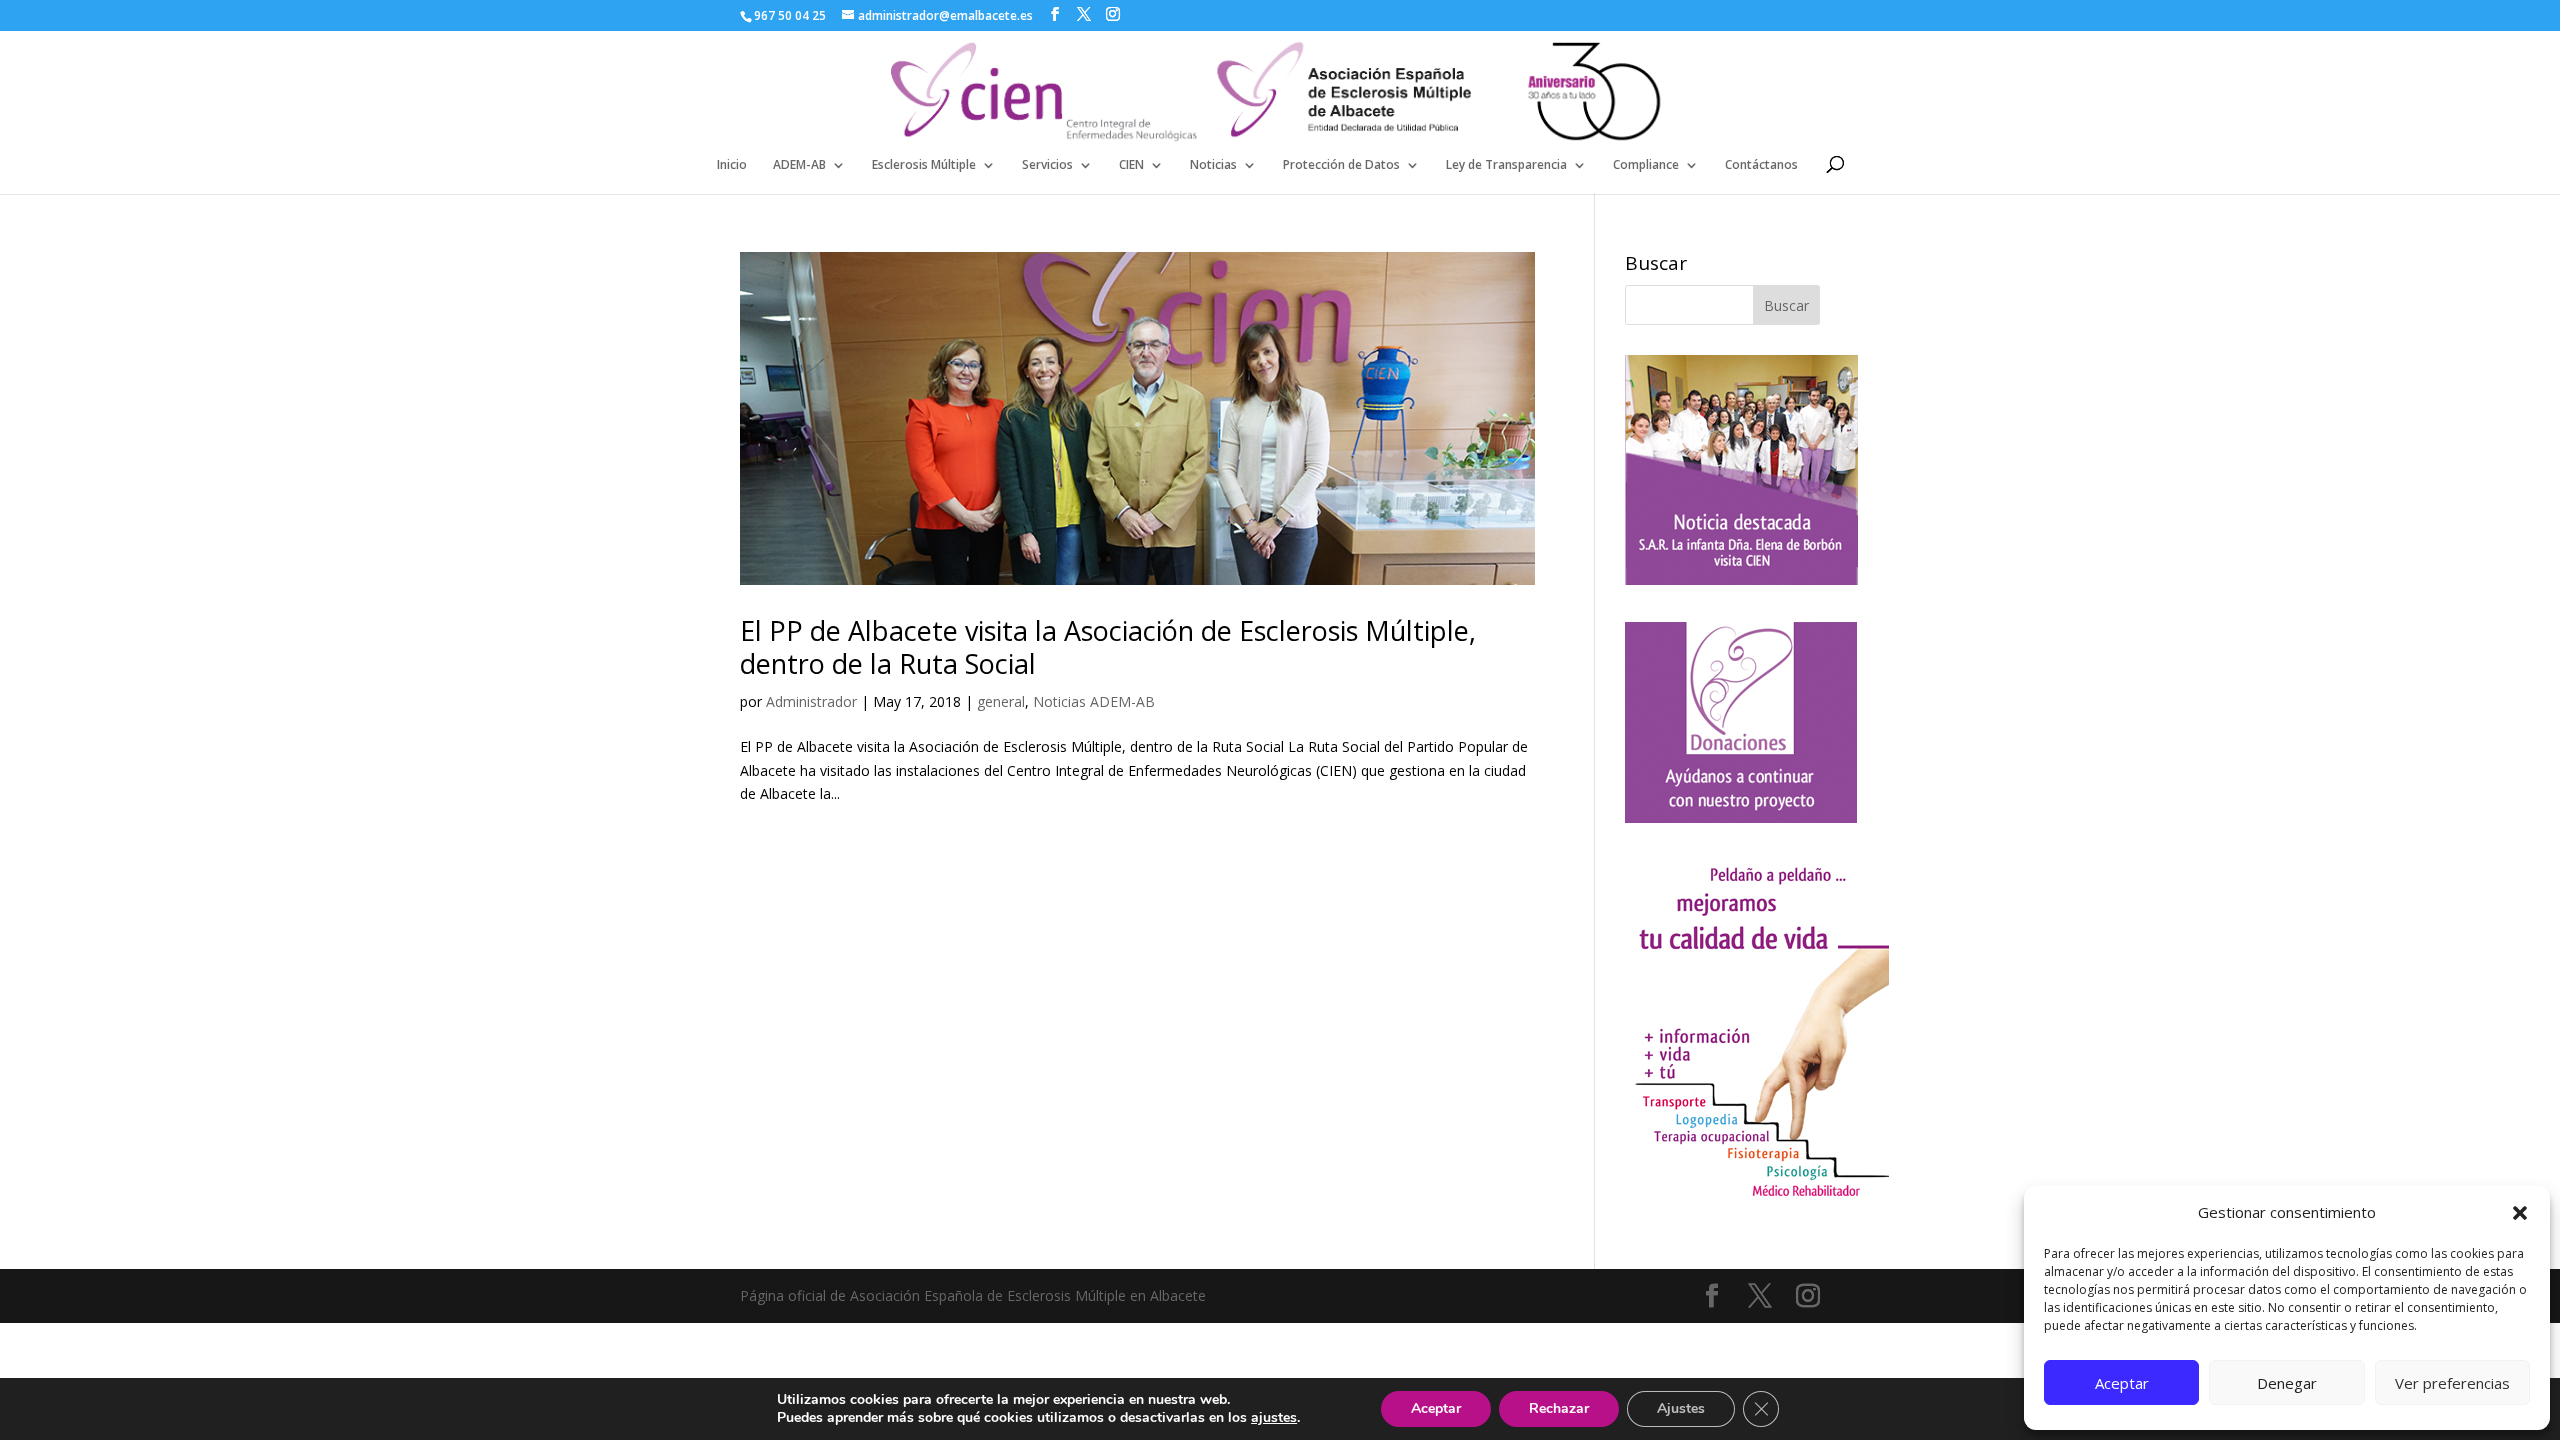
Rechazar (1559, 1408)
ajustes (1274, 1418)
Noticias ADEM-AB (1094, 701)
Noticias (1213, 165)
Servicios (1047, 165)
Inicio (732, 165)
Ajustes (1681, 1408)
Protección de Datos (1341, 165)
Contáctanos (1761, 165)
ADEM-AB (799, 165)
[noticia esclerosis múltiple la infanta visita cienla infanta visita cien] (1741, 579)
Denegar (2287, 1383)
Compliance (1646, 165)
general (1001, 701)
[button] (2520, 1213)
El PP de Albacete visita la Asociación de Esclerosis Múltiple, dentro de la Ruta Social (1108, 646)
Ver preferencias (2452, 1383)
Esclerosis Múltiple (924, 165)
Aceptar (2122, 1383)
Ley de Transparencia (1506, 165)
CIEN (1131, 165)
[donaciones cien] (1757, 1198)
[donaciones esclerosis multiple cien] (1741, 817)
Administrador (811, 701)
